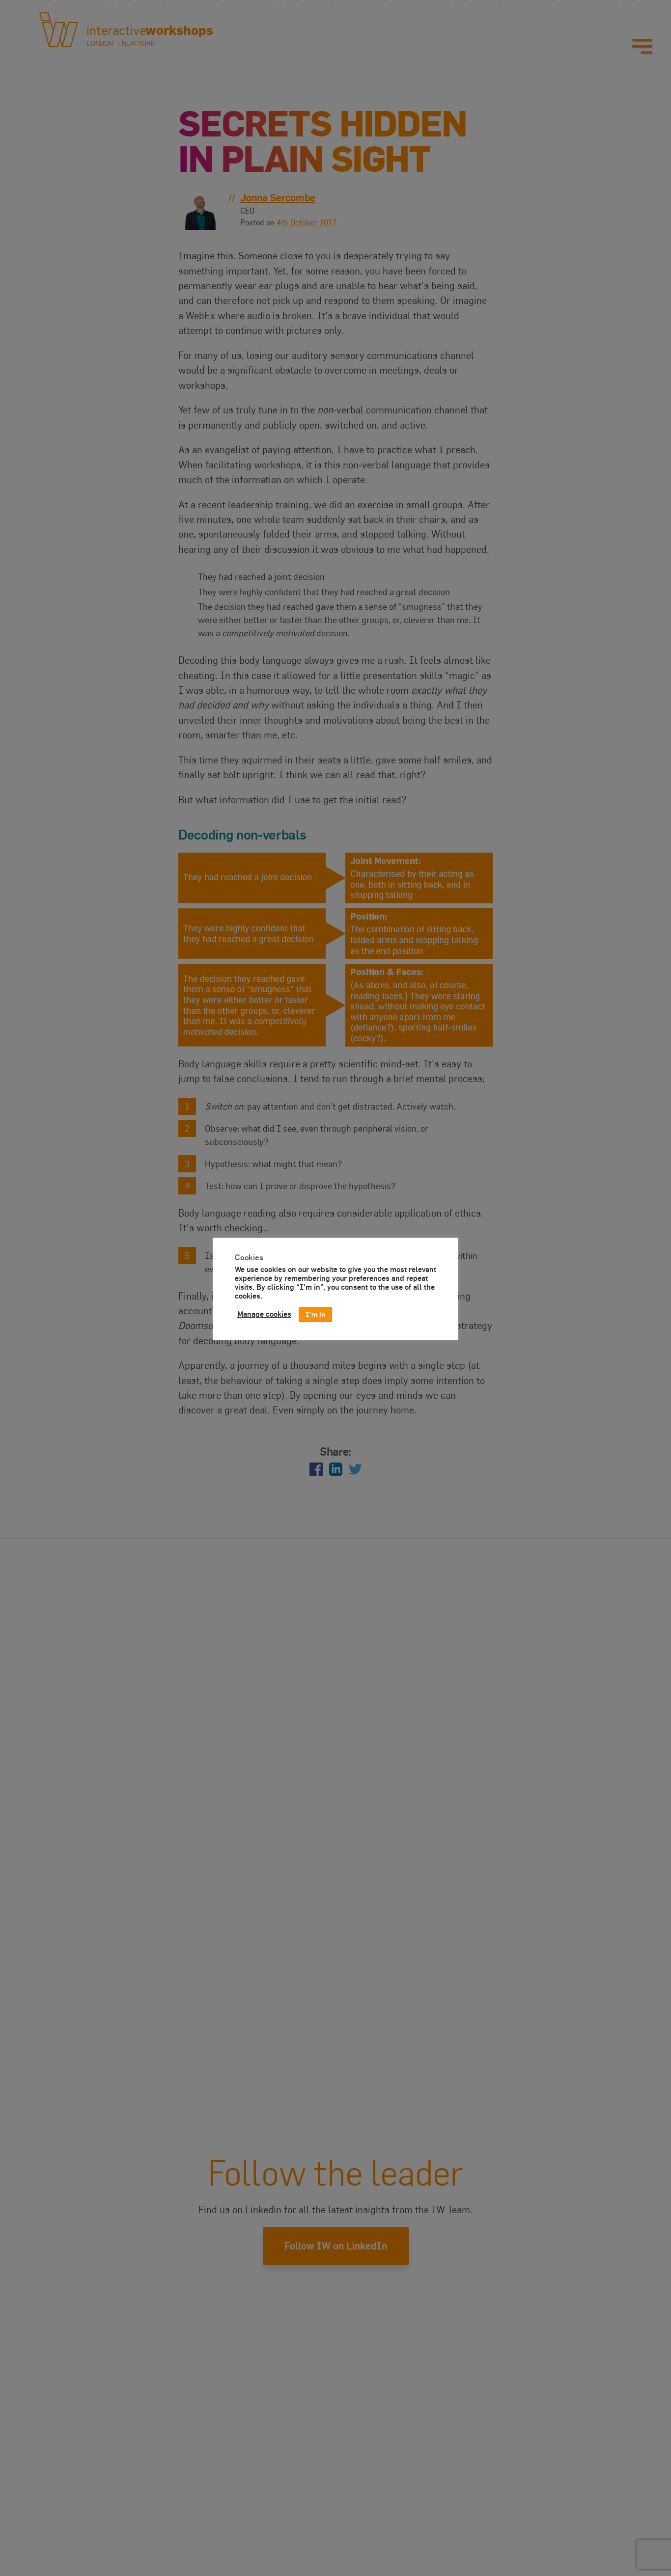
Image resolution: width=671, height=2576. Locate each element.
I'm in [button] (315, 1314)
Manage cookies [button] (264, 1314)
